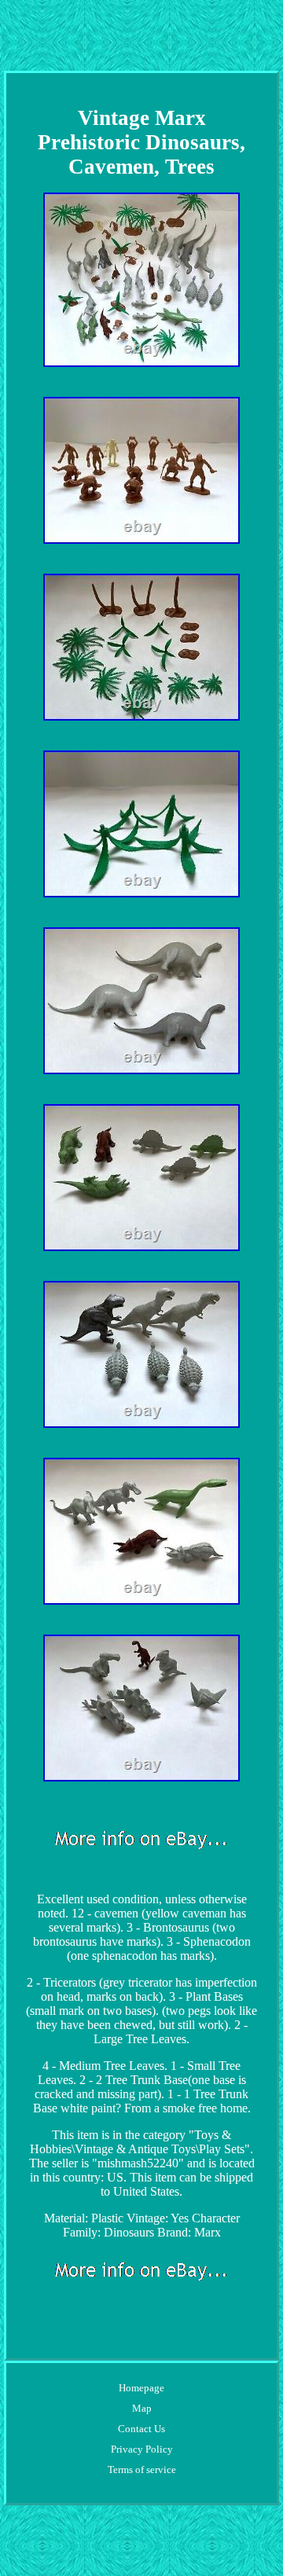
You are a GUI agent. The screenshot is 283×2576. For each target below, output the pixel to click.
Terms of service (142, 2470)
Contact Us (141, 2429)
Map (142, 2408)
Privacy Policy (142, 2449)
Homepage (141, 2388)
